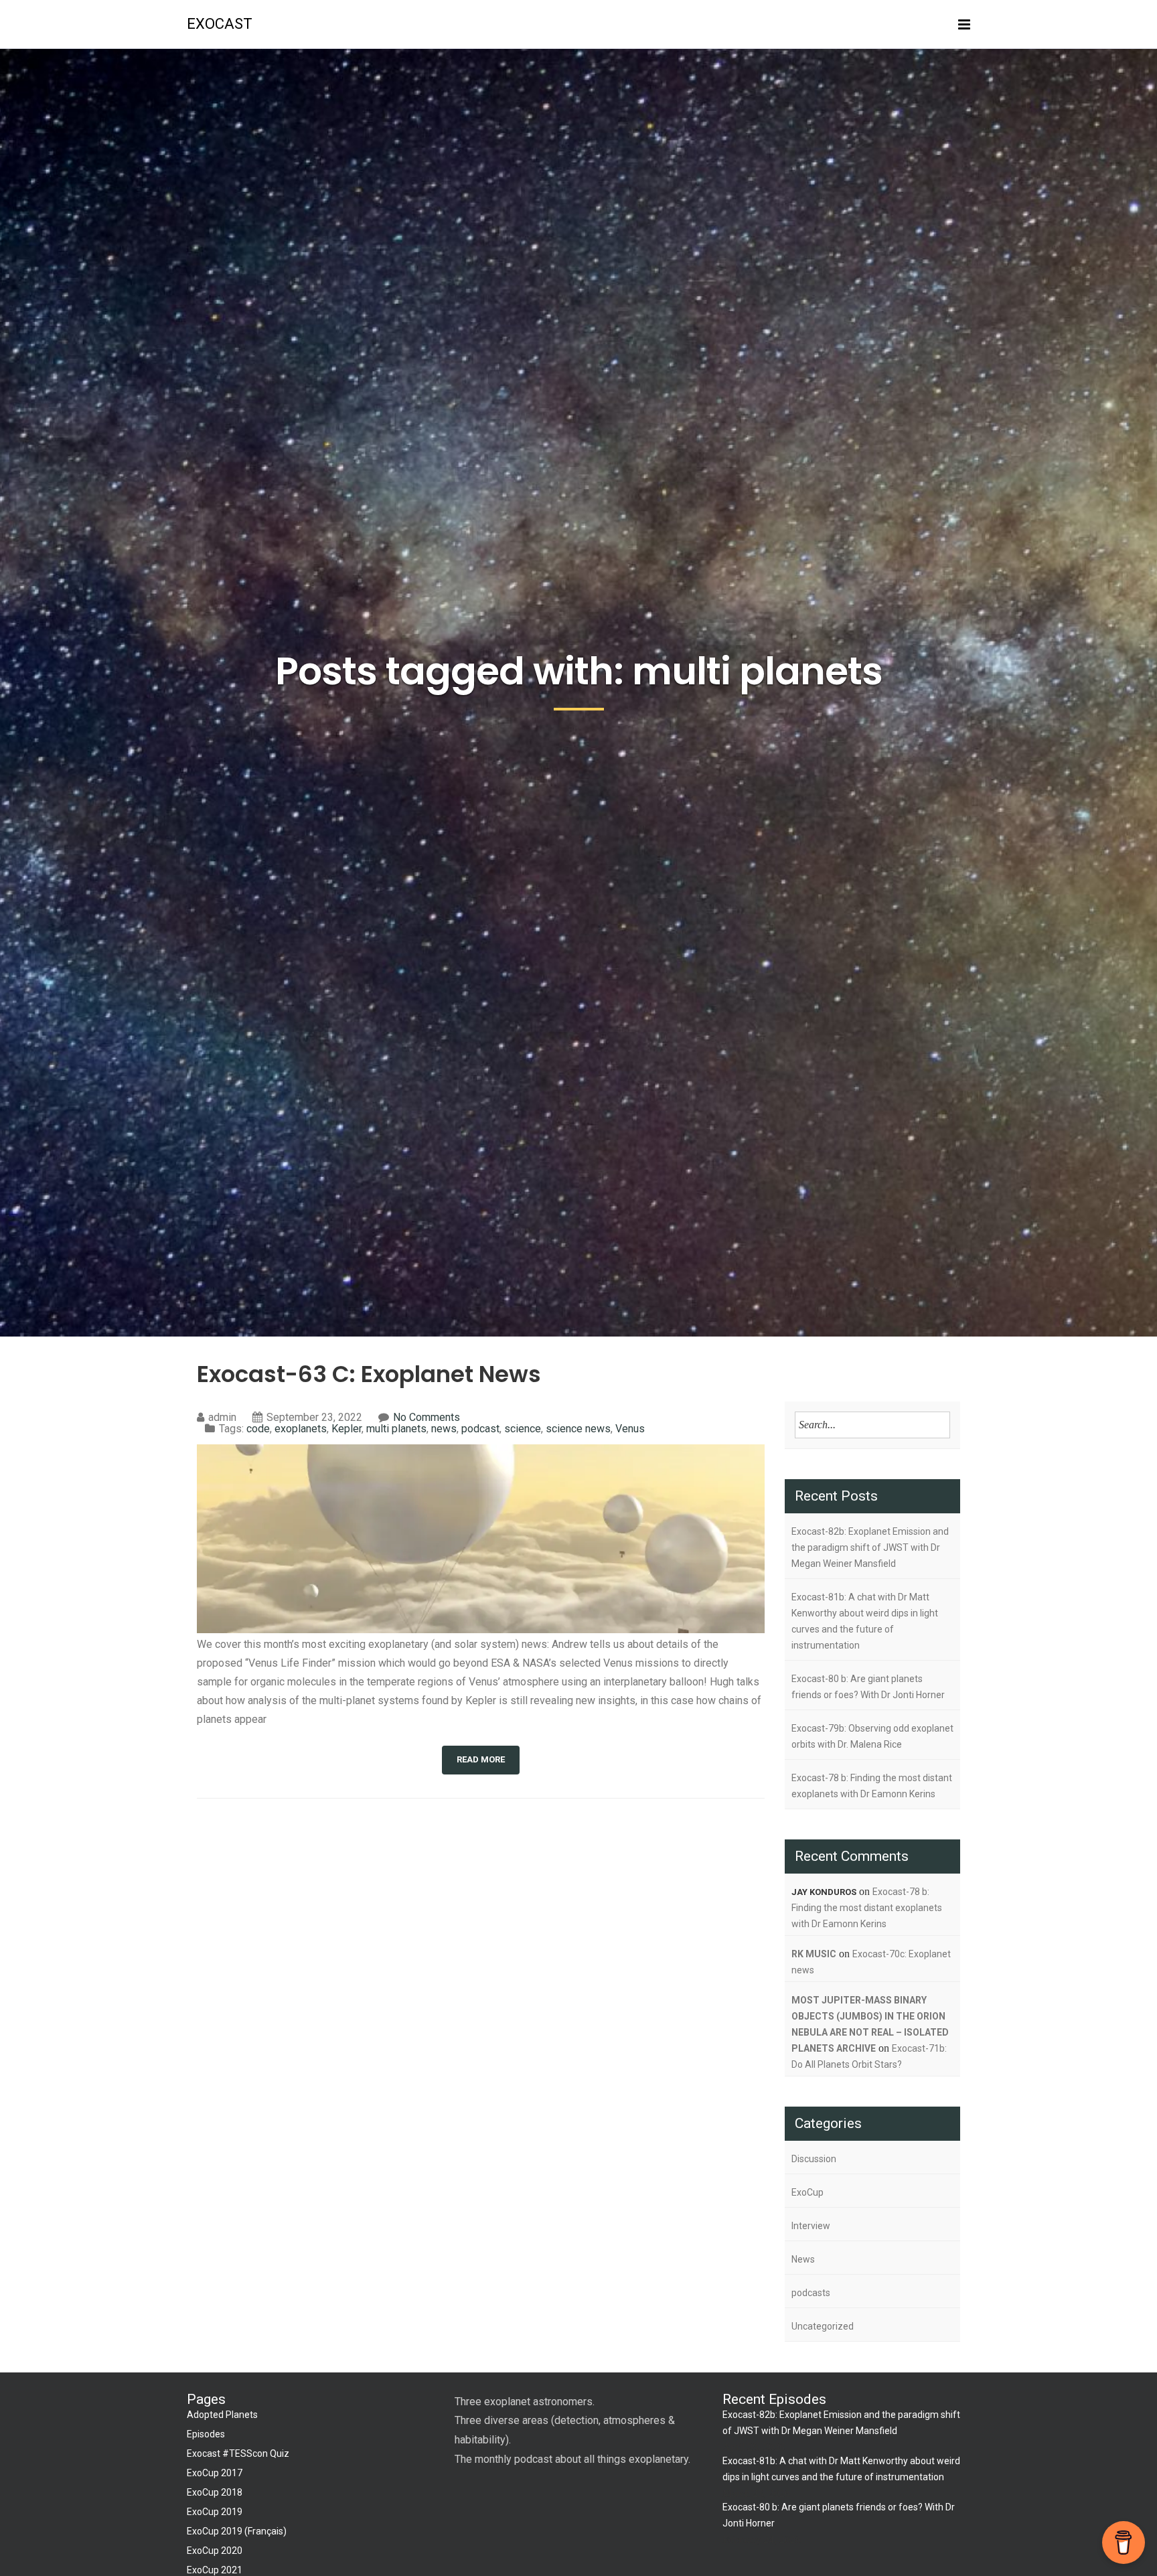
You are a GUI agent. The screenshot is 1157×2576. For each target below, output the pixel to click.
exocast (220, 24)
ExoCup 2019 (215, 2512)
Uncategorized (823, 2326)
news (444, 1429)
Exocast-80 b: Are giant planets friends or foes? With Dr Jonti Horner (868, 1687)
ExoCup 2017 (215, 2473)
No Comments (427, 1417)
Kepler (346, 1429)
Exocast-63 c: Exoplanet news (369, 1374)
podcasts (811, 2293)
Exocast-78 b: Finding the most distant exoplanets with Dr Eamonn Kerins (872, 1786)
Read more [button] (481, 1759)
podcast (480, 1429)
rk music (814, 1954)
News (803, 2259)
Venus (630, 1429)
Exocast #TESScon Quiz (238, 2453)
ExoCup (807, 2192)
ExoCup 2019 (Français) (237, 2531)
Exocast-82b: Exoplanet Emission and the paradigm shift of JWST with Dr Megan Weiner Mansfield (870, 1547)
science (523, 1429)
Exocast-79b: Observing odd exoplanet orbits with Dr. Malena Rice (872, 1736)
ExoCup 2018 (215, 2492)
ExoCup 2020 (215, 2551)
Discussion (814, 2159)
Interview (811, 2226)
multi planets (396, 1429)
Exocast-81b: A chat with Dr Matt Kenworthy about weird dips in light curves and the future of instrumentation (865, 1621)
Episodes (206, 2434)
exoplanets (301, 1429)
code (258, 1429)
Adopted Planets (222, 2415)
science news (578, 1429)
